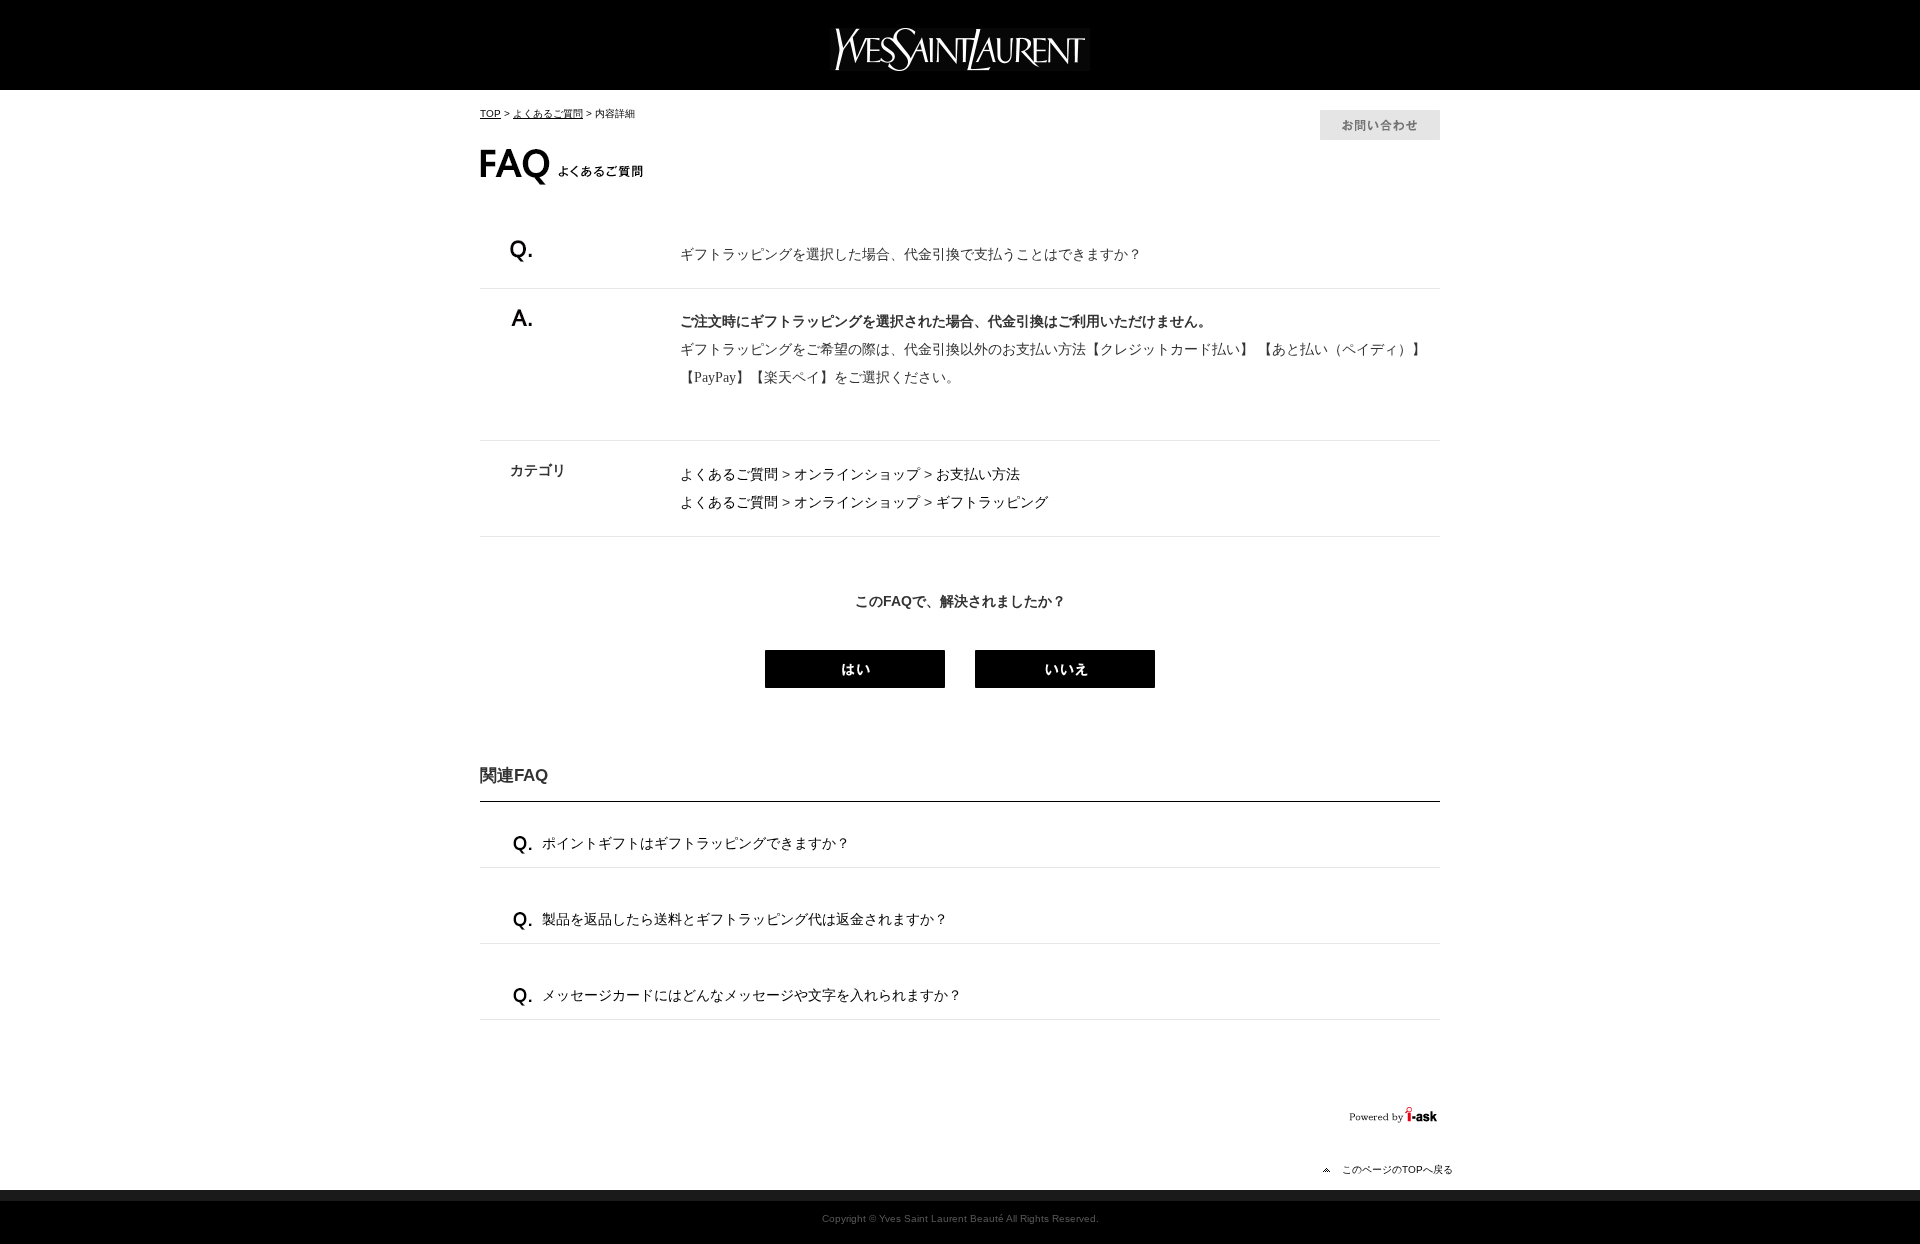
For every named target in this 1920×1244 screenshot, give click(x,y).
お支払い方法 (978, 474)
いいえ (1065, 669)
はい (855, 669)
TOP (490, 113)
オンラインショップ (857, 474)
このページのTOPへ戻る (1397, 1169)
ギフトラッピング (992, 502)
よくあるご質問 (548, 113)
